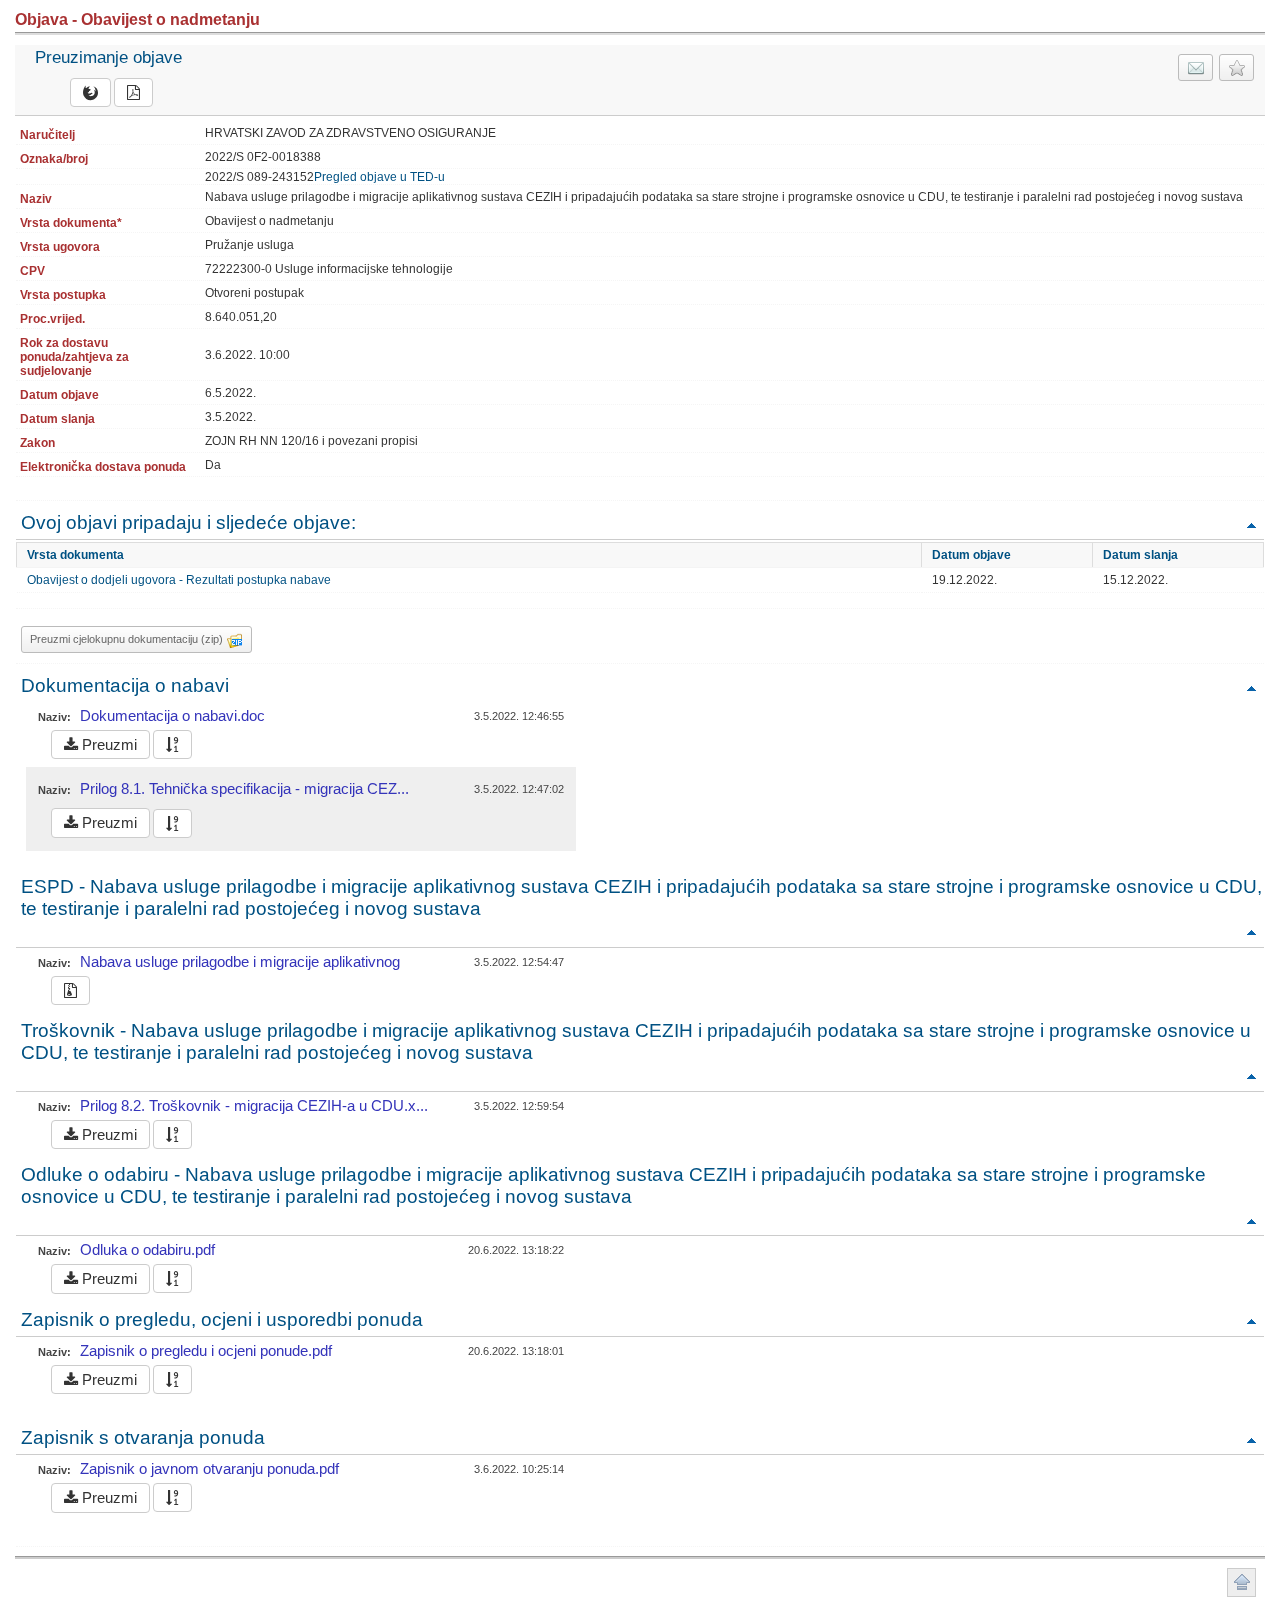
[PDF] (133, 92)
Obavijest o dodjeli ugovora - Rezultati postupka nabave (179, 580)
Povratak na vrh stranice (1241, 1582)
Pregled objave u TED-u (379, 177)
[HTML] (90, 92)
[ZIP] (70, 990)
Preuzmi (107, 744)
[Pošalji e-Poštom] (1195, 67)
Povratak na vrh (1251, 524)
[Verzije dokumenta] (172, 744)
